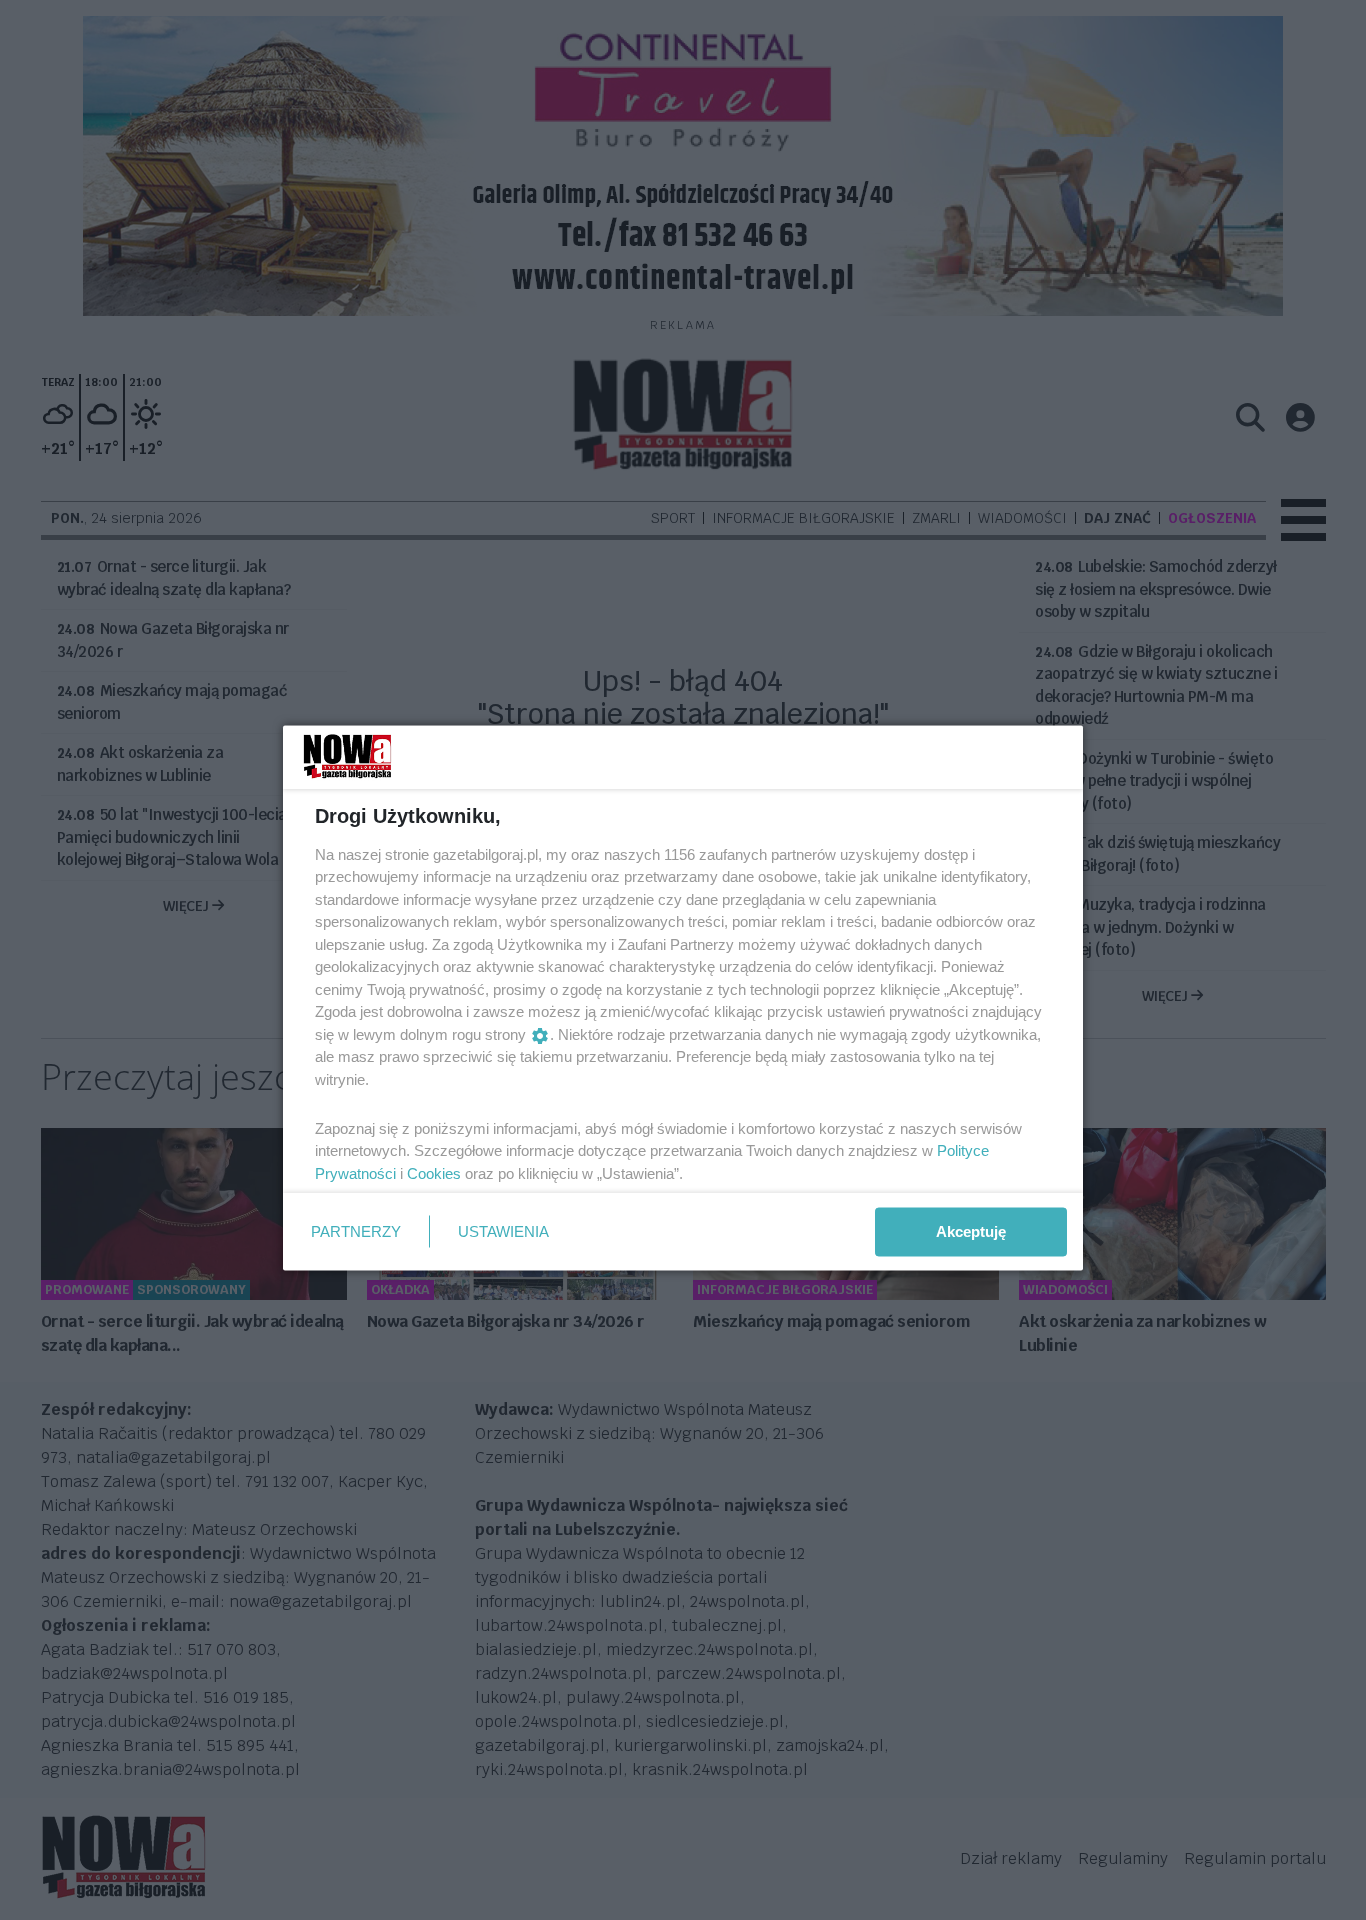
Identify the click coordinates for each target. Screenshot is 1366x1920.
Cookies (434, 1172)
